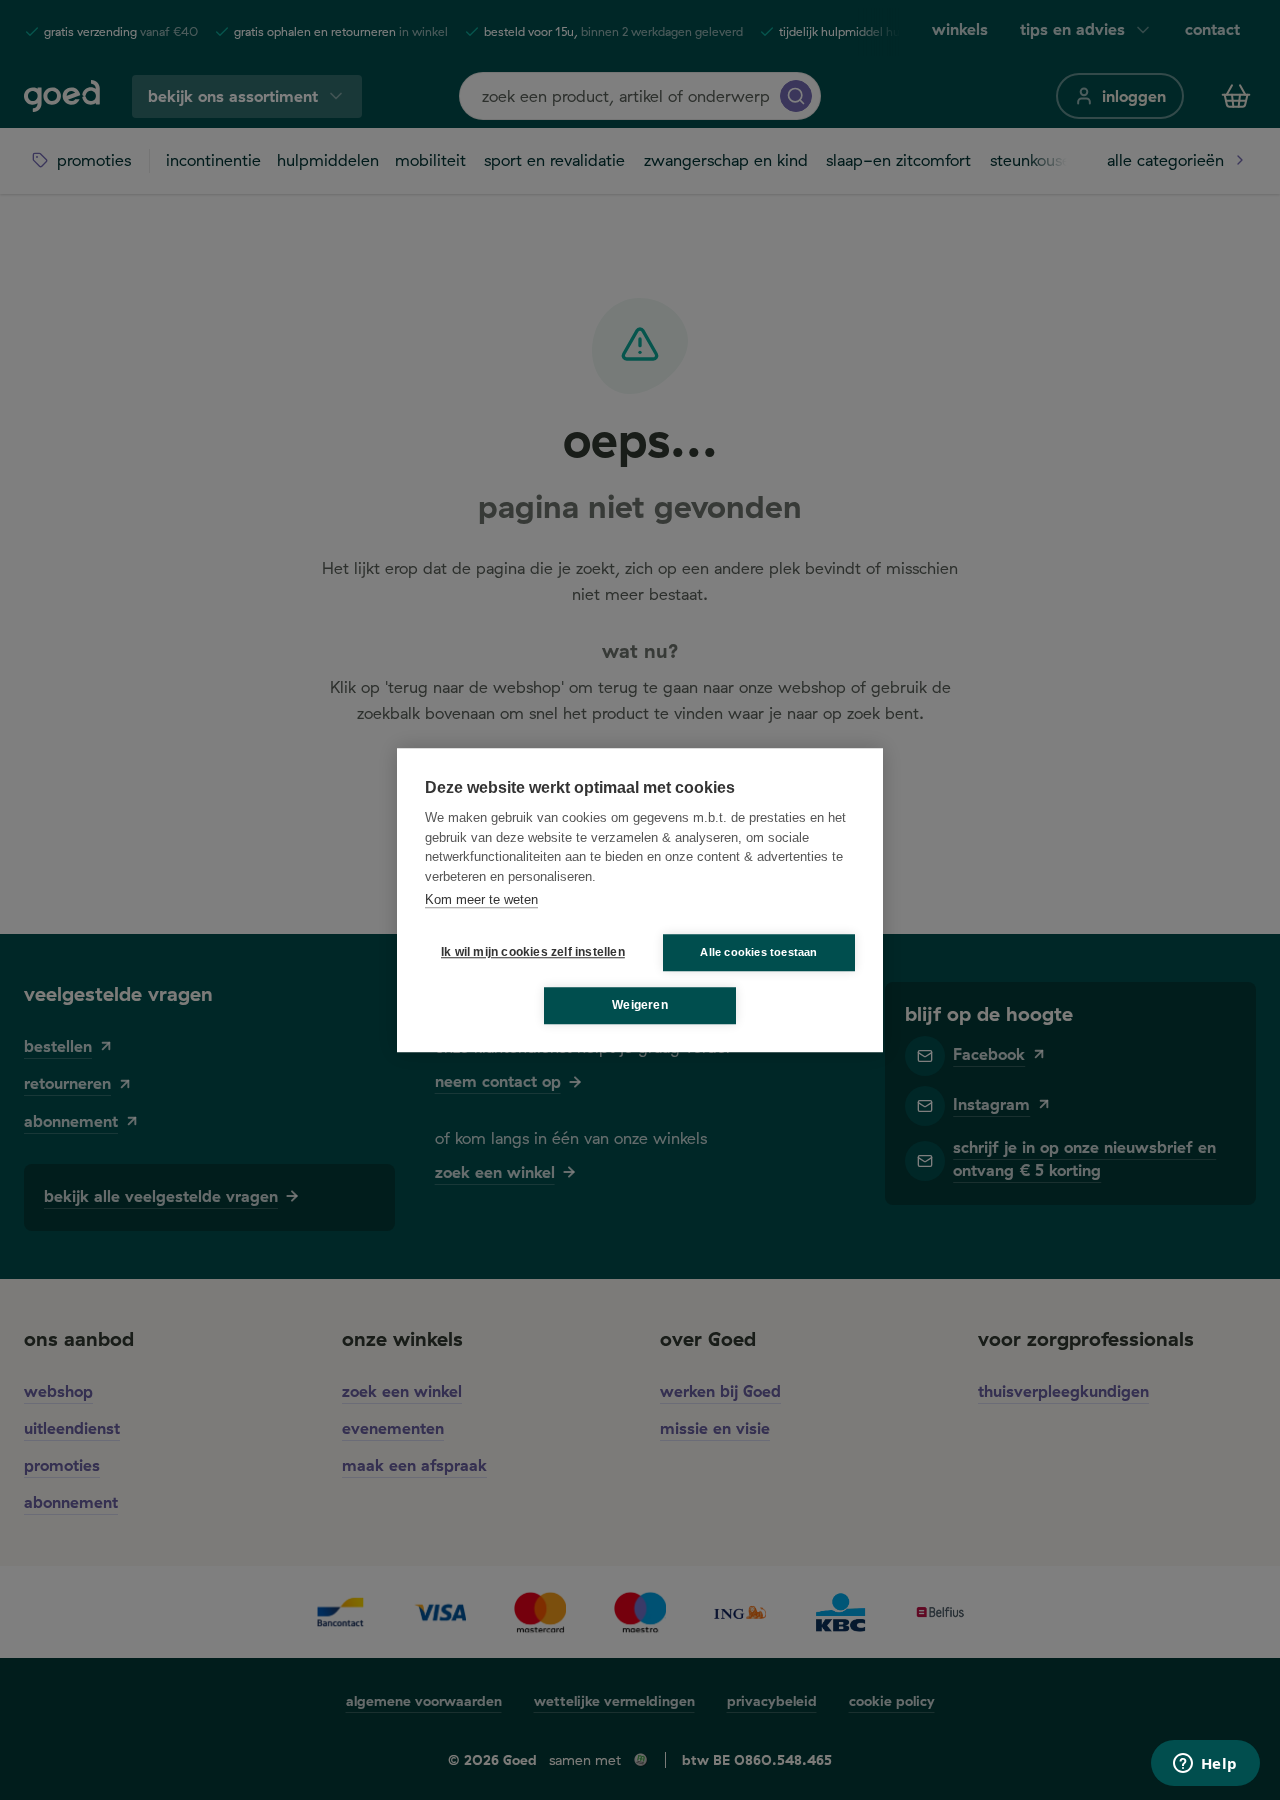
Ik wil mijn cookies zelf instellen (529, 952)
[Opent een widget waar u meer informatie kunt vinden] (1205, 1765)
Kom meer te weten (481, 899)
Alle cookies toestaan (758, 952)
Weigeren (640, 1005)
